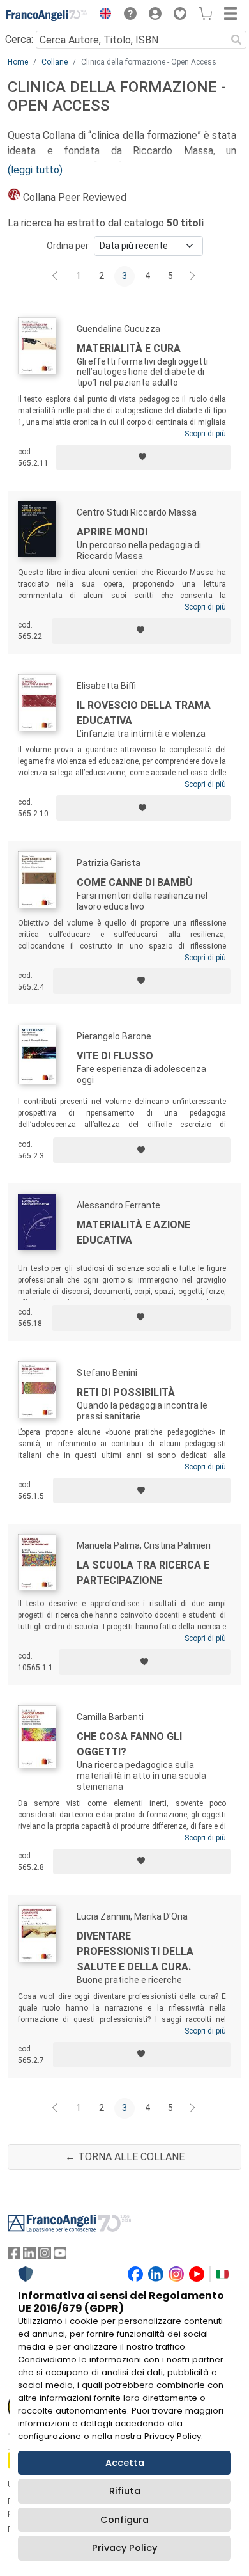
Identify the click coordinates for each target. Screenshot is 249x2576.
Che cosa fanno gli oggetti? (129, 1744)
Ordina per (68, 246)
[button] (102, 15)
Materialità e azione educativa (133, 1232)
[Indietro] (56, 276)
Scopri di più (205, 434)
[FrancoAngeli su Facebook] (14, 2256)
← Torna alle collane (125, 2157)
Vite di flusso (115, 1056)
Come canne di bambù (135, 882)
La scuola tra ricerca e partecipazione (143, 1573)
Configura (124, 2520)
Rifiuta (125, 2491)
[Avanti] (193, 276)
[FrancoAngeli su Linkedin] (29, 2256)
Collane (55, 62)
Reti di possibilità (126, 1392)
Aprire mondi (112, 532)
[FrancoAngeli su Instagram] (45, 2256)
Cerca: (19, 39)
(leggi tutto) (35, 170)
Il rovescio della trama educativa (144, 713)
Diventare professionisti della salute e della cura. (135, 1951)
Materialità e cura (129, 348)
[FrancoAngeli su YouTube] (60, 2256)
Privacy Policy (124, 2548)
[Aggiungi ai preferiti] (144, 457)
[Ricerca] (236, 40)
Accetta (125, 2463)
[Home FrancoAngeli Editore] (47, 15)
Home (18, 62)
